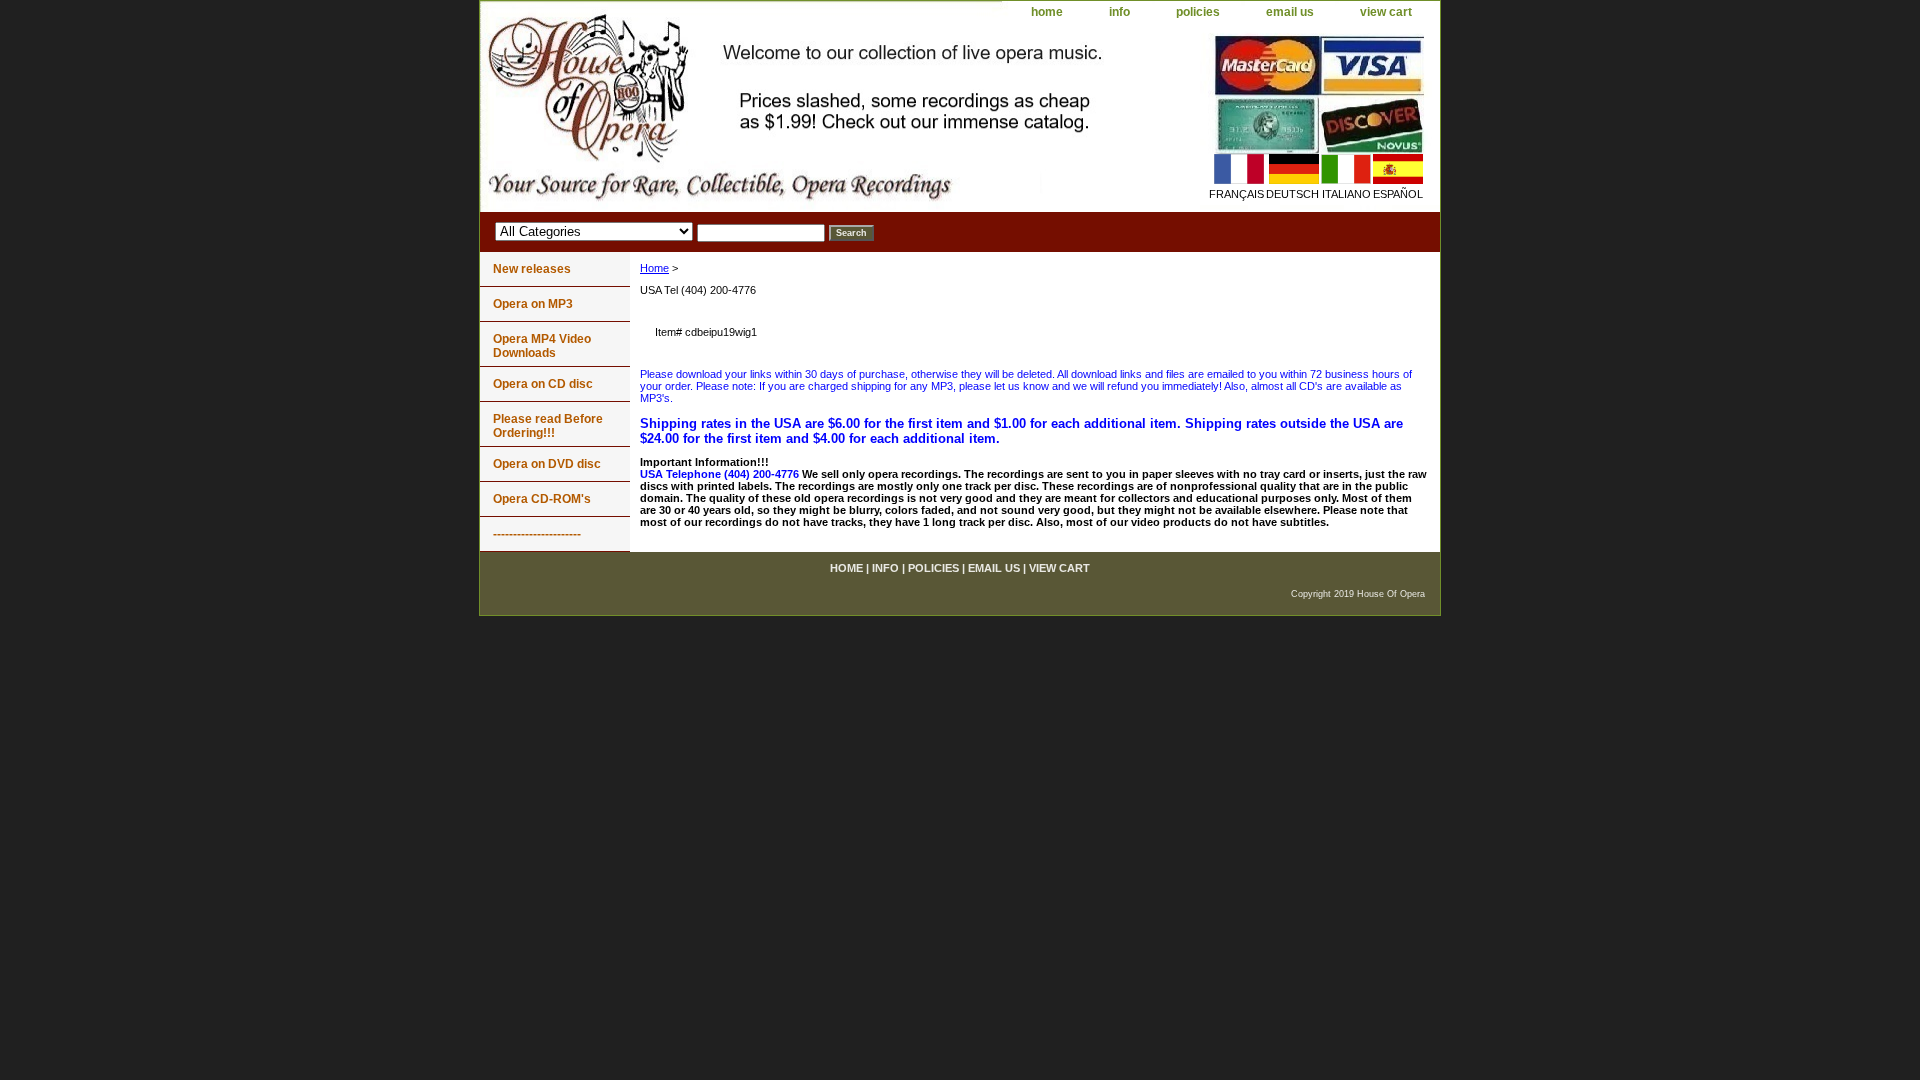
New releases (532, 269)
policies (1198, 12)
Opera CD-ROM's (542, 499)
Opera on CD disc (543, 384)
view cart (1386, 12)
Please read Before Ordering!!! (548, 426)
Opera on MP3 (533, 304)
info (1119, 12)
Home (654, 268)
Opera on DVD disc (547, 464)
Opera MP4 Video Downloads (542, 346)
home (1047, 12)
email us (1290, 12)
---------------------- (537, 534)
